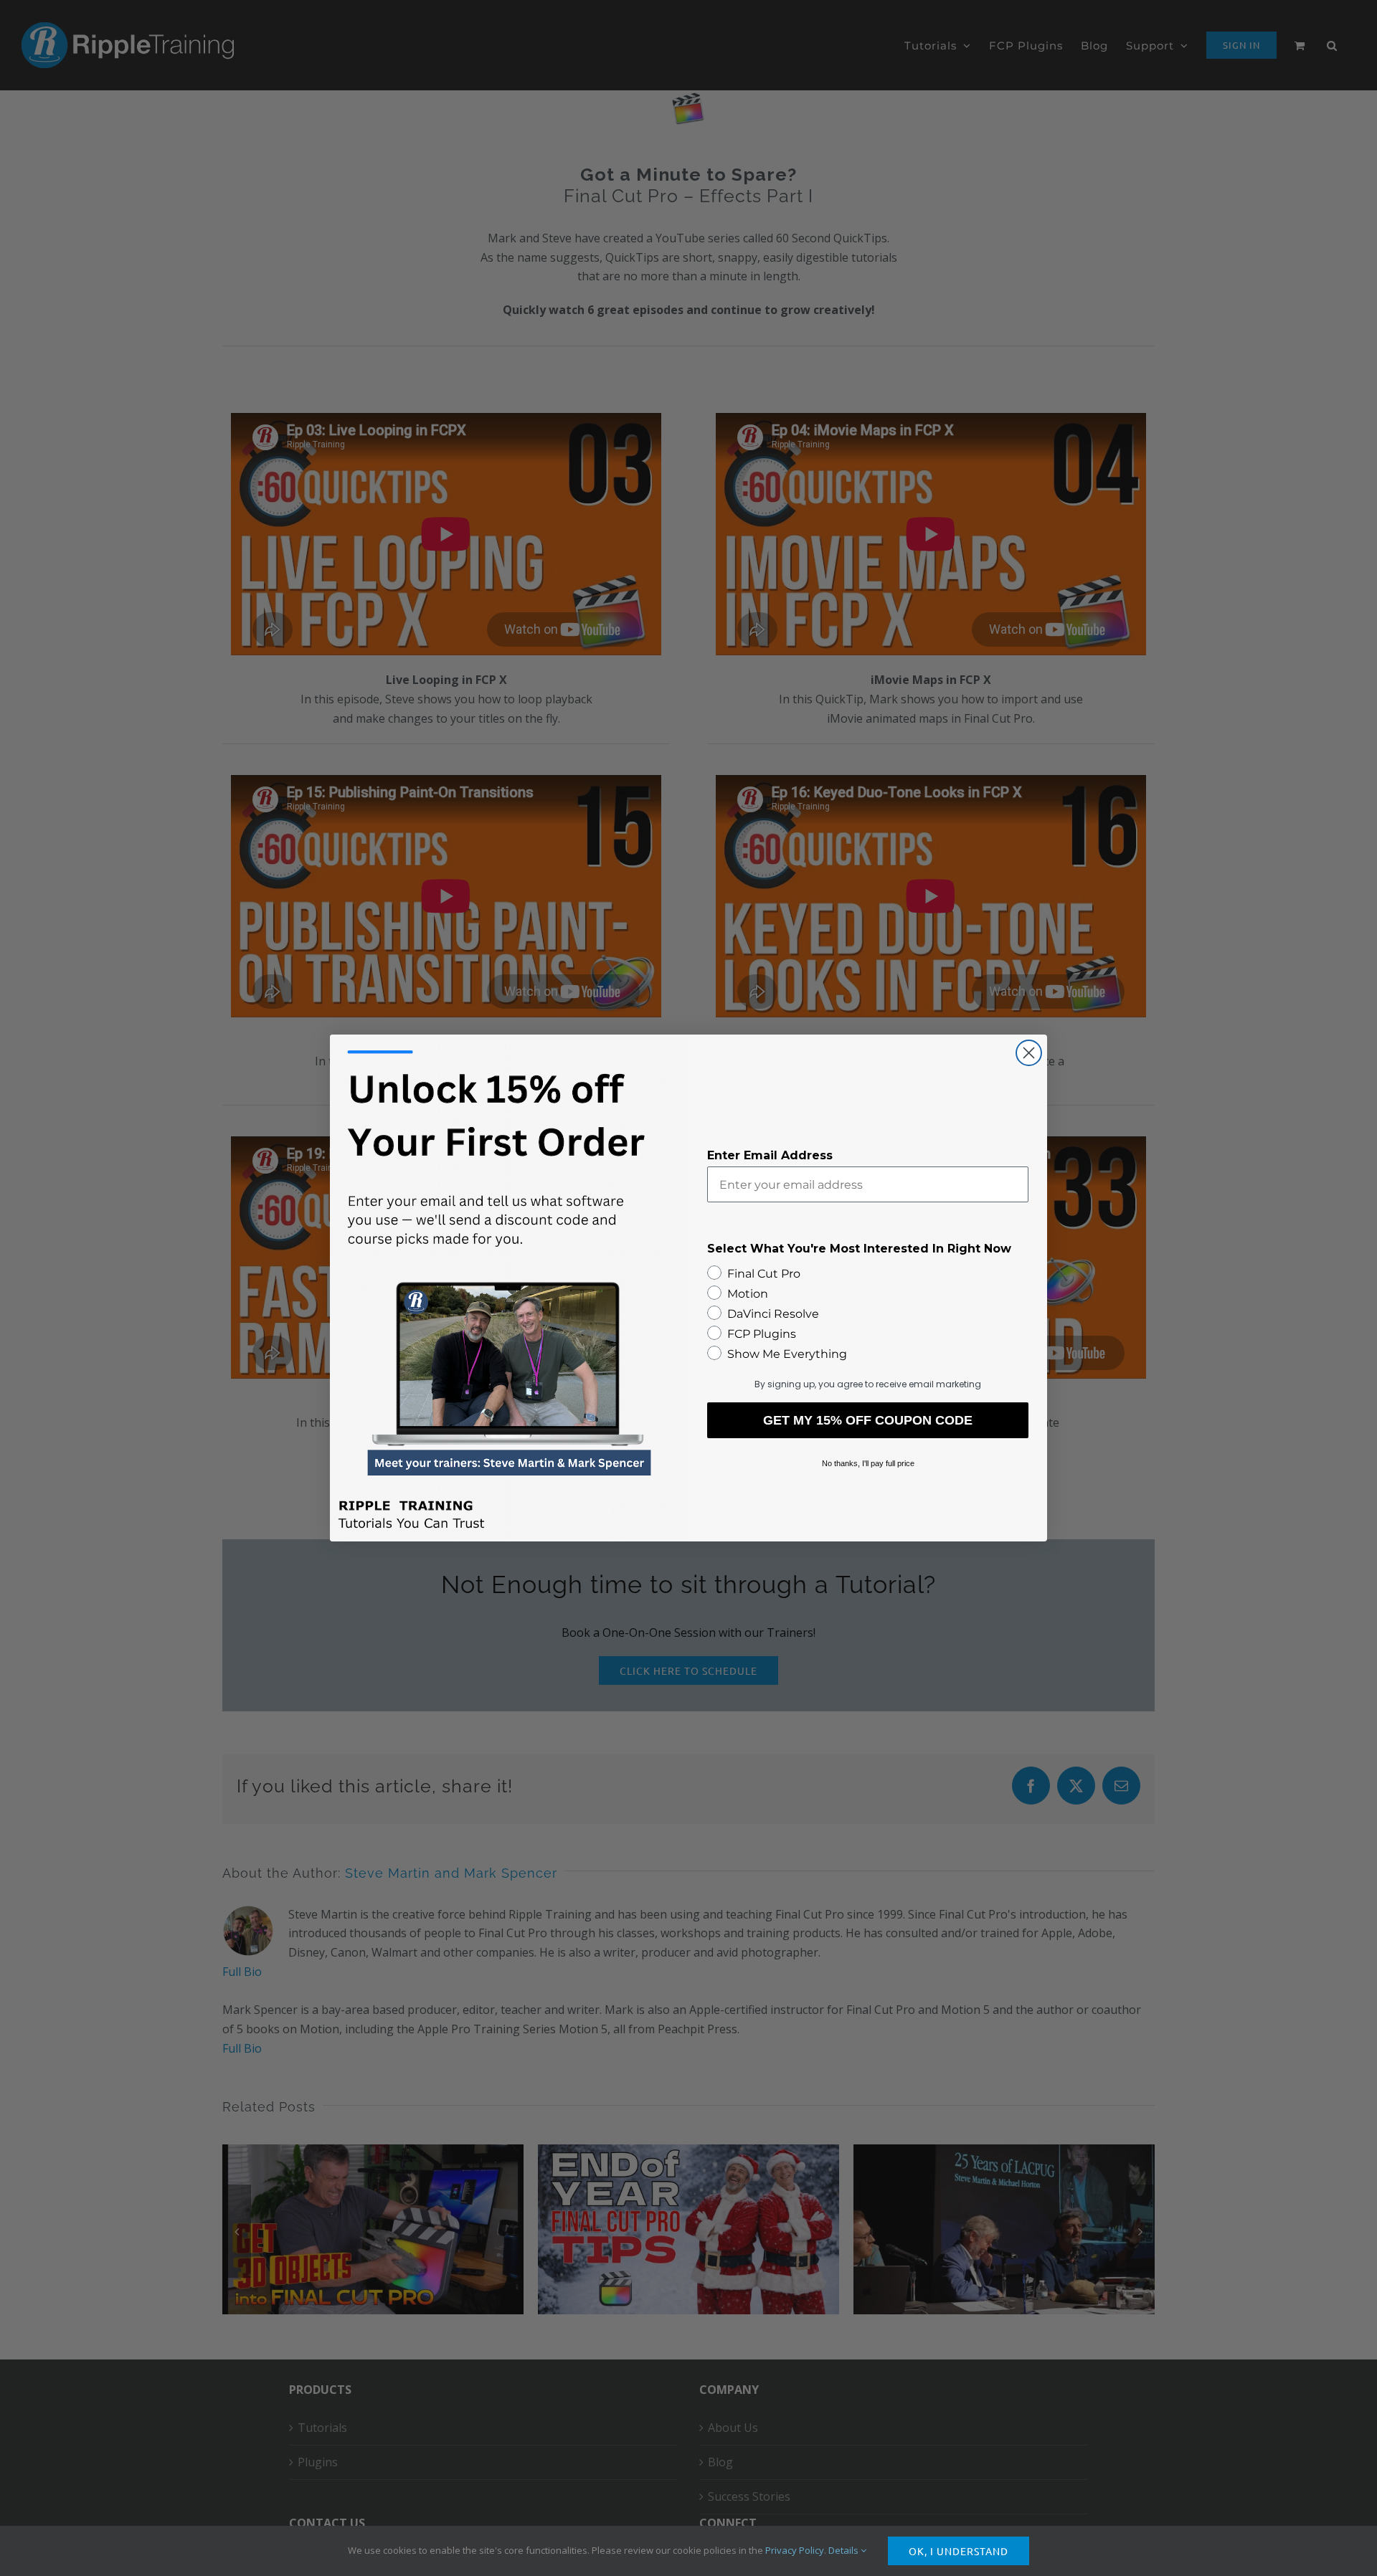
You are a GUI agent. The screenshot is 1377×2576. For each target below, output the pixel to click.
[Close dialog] (1029, 1053)
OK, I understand (959, 2551)
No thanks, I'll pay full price (868, 1463)
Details (844, 2550)
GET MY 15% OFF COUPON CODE (868, 1420)
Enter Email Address (770, 1155)
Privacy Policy (795, 2550)
